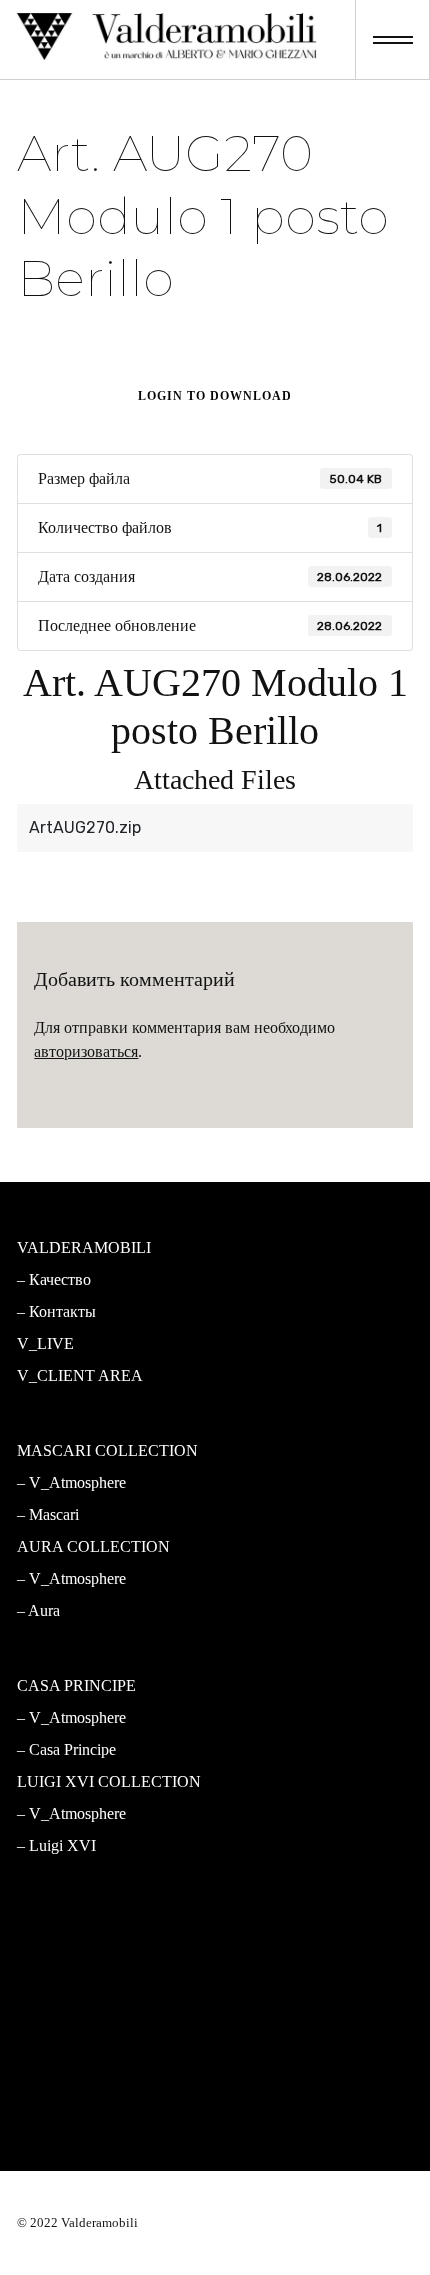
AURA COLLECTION (93, 1546)
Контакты (62, 1311)
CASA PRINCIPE (76, 1685)
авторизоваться (86, 1051)
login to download (215, 396)
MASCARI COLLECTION (107, 1450)
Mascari (54, 1514)
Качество (60, 1279)
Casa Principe (72, 1749)
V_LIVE (45, 1343)
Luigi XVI (62, 1845)
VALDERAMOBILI (84, 1247)
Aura (44, 1610)
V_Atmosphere (77, 1482)
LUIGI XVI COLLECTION (109, 1781)
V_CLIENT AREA (80, 1375)
